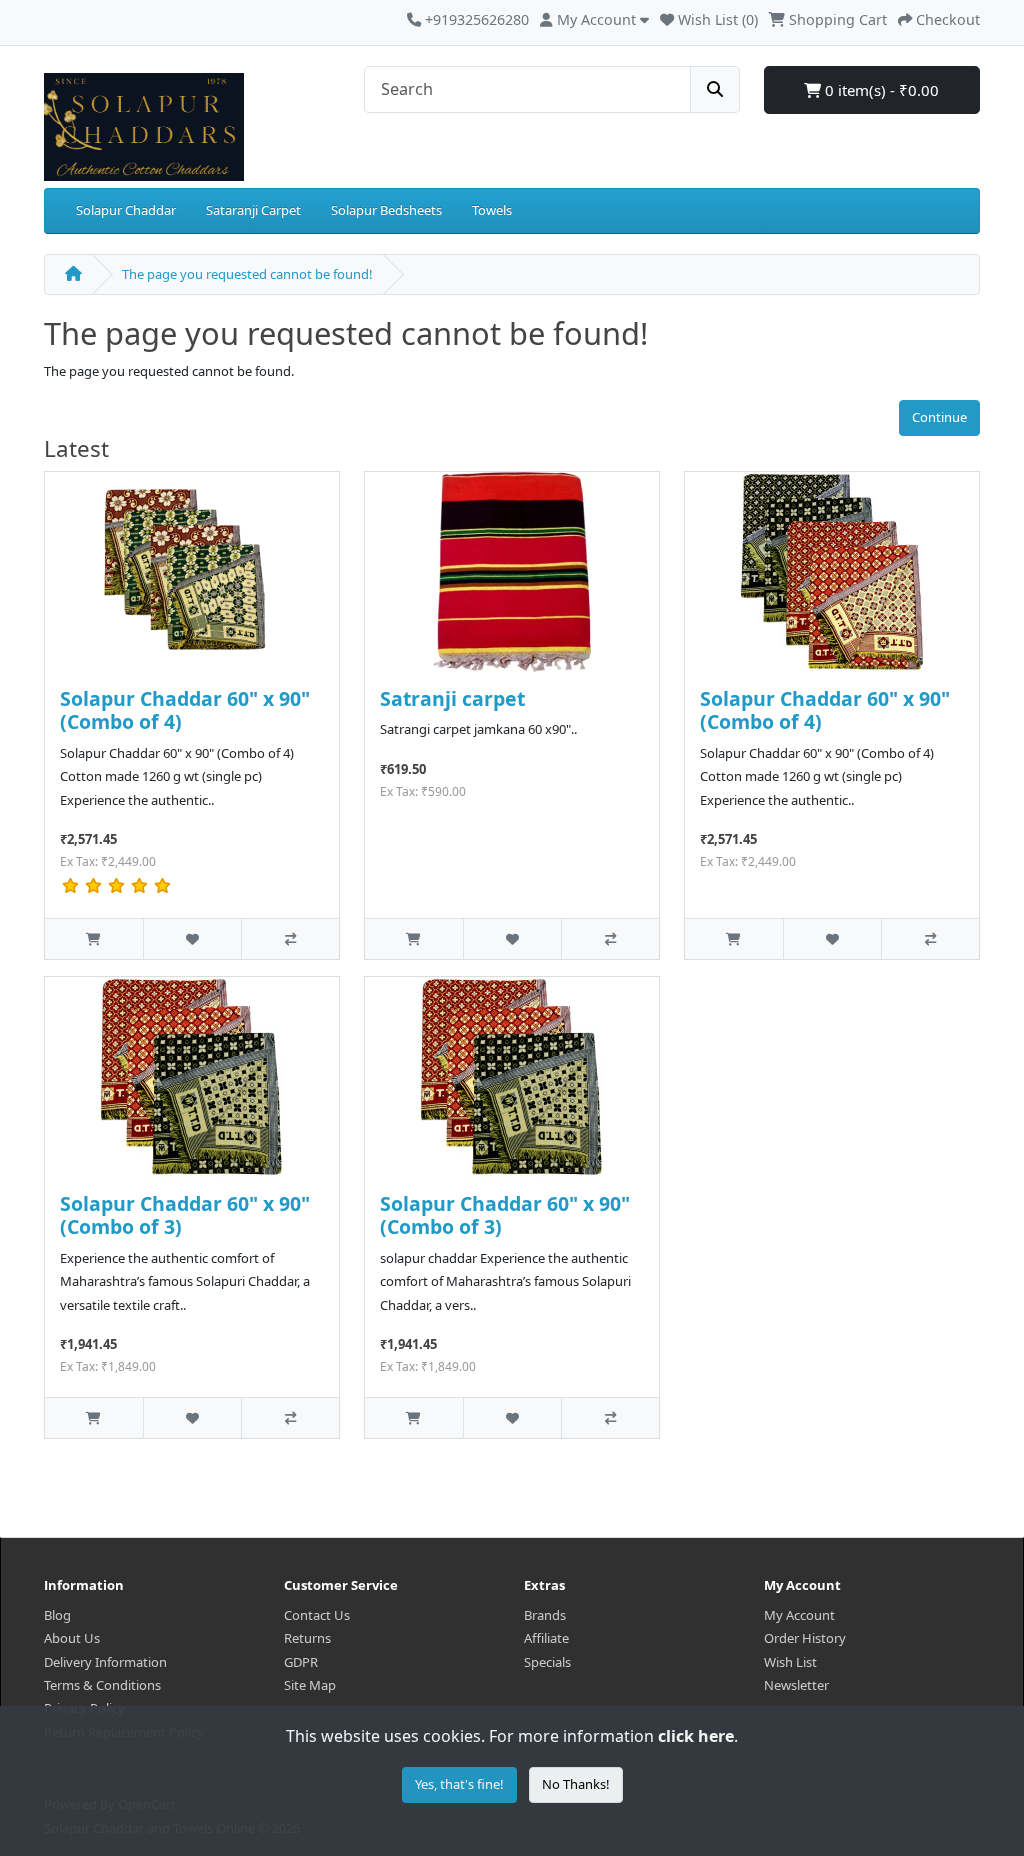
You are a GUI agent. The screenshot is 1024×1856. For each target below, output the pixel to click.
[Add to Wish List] (192, 938)
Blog (57, 1615)
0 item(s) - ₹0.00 (880, 90)
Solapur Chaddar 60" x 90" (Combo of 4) (185, 710)
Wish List (790, 1662)
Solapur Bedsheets (386, 210)
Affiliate (546, 1638)
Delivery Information (105, 1662)
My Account (799, 1615)
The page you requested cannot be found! (247, 274)
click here (696, 1736)
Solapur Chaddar (126, 210)
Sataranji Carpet (253, 210)
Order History (805, 1638)
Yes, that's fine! (459, 1784)
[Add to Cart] (94, 938)
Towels (492, 210)
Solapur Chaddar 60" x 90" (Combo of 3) (185, 1215)
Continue (939, 417)
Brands (545, 1615)
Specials (547, 1662)
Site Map (310, 1685)
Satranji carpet (452, 698)
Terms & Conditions (102, 1685)
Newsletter (796, 1685)
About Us (72, 1638)
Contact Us (317, 1615)
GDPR (301, 1662)
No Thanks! (576, 1784)
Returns (307, 1638)
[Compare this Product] (290, 938)
